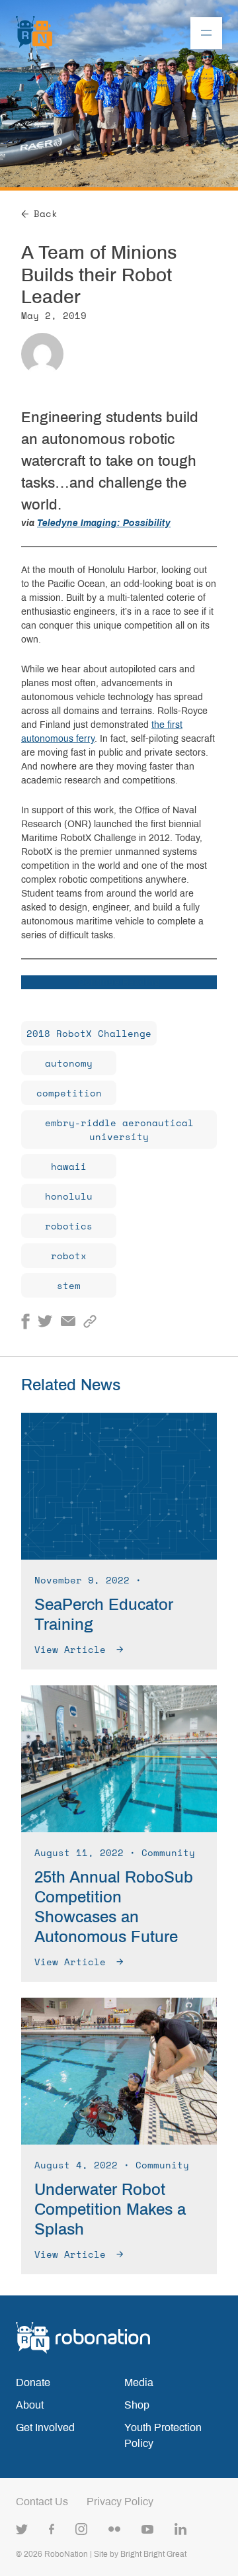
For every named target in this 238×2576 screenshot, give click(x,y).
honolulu (69, 1196)
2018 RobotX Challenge (89, 1033)
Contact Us (42, 2502)
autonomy (69, 1063)
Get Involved (45, 2427)
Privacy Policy (120, 2502)
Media (139, 2382)
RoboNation (66, 2554)
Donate (33, 2382)
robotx (69, 1256)
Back (46, 213)
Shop (137, 2405)
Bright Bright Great (153, 2554)
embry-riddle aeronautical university (119, 1130)
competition (69, 1093)
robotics (69, 1226)
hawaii (69, 1166)
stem (69, 1285)
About (30, 2405)
